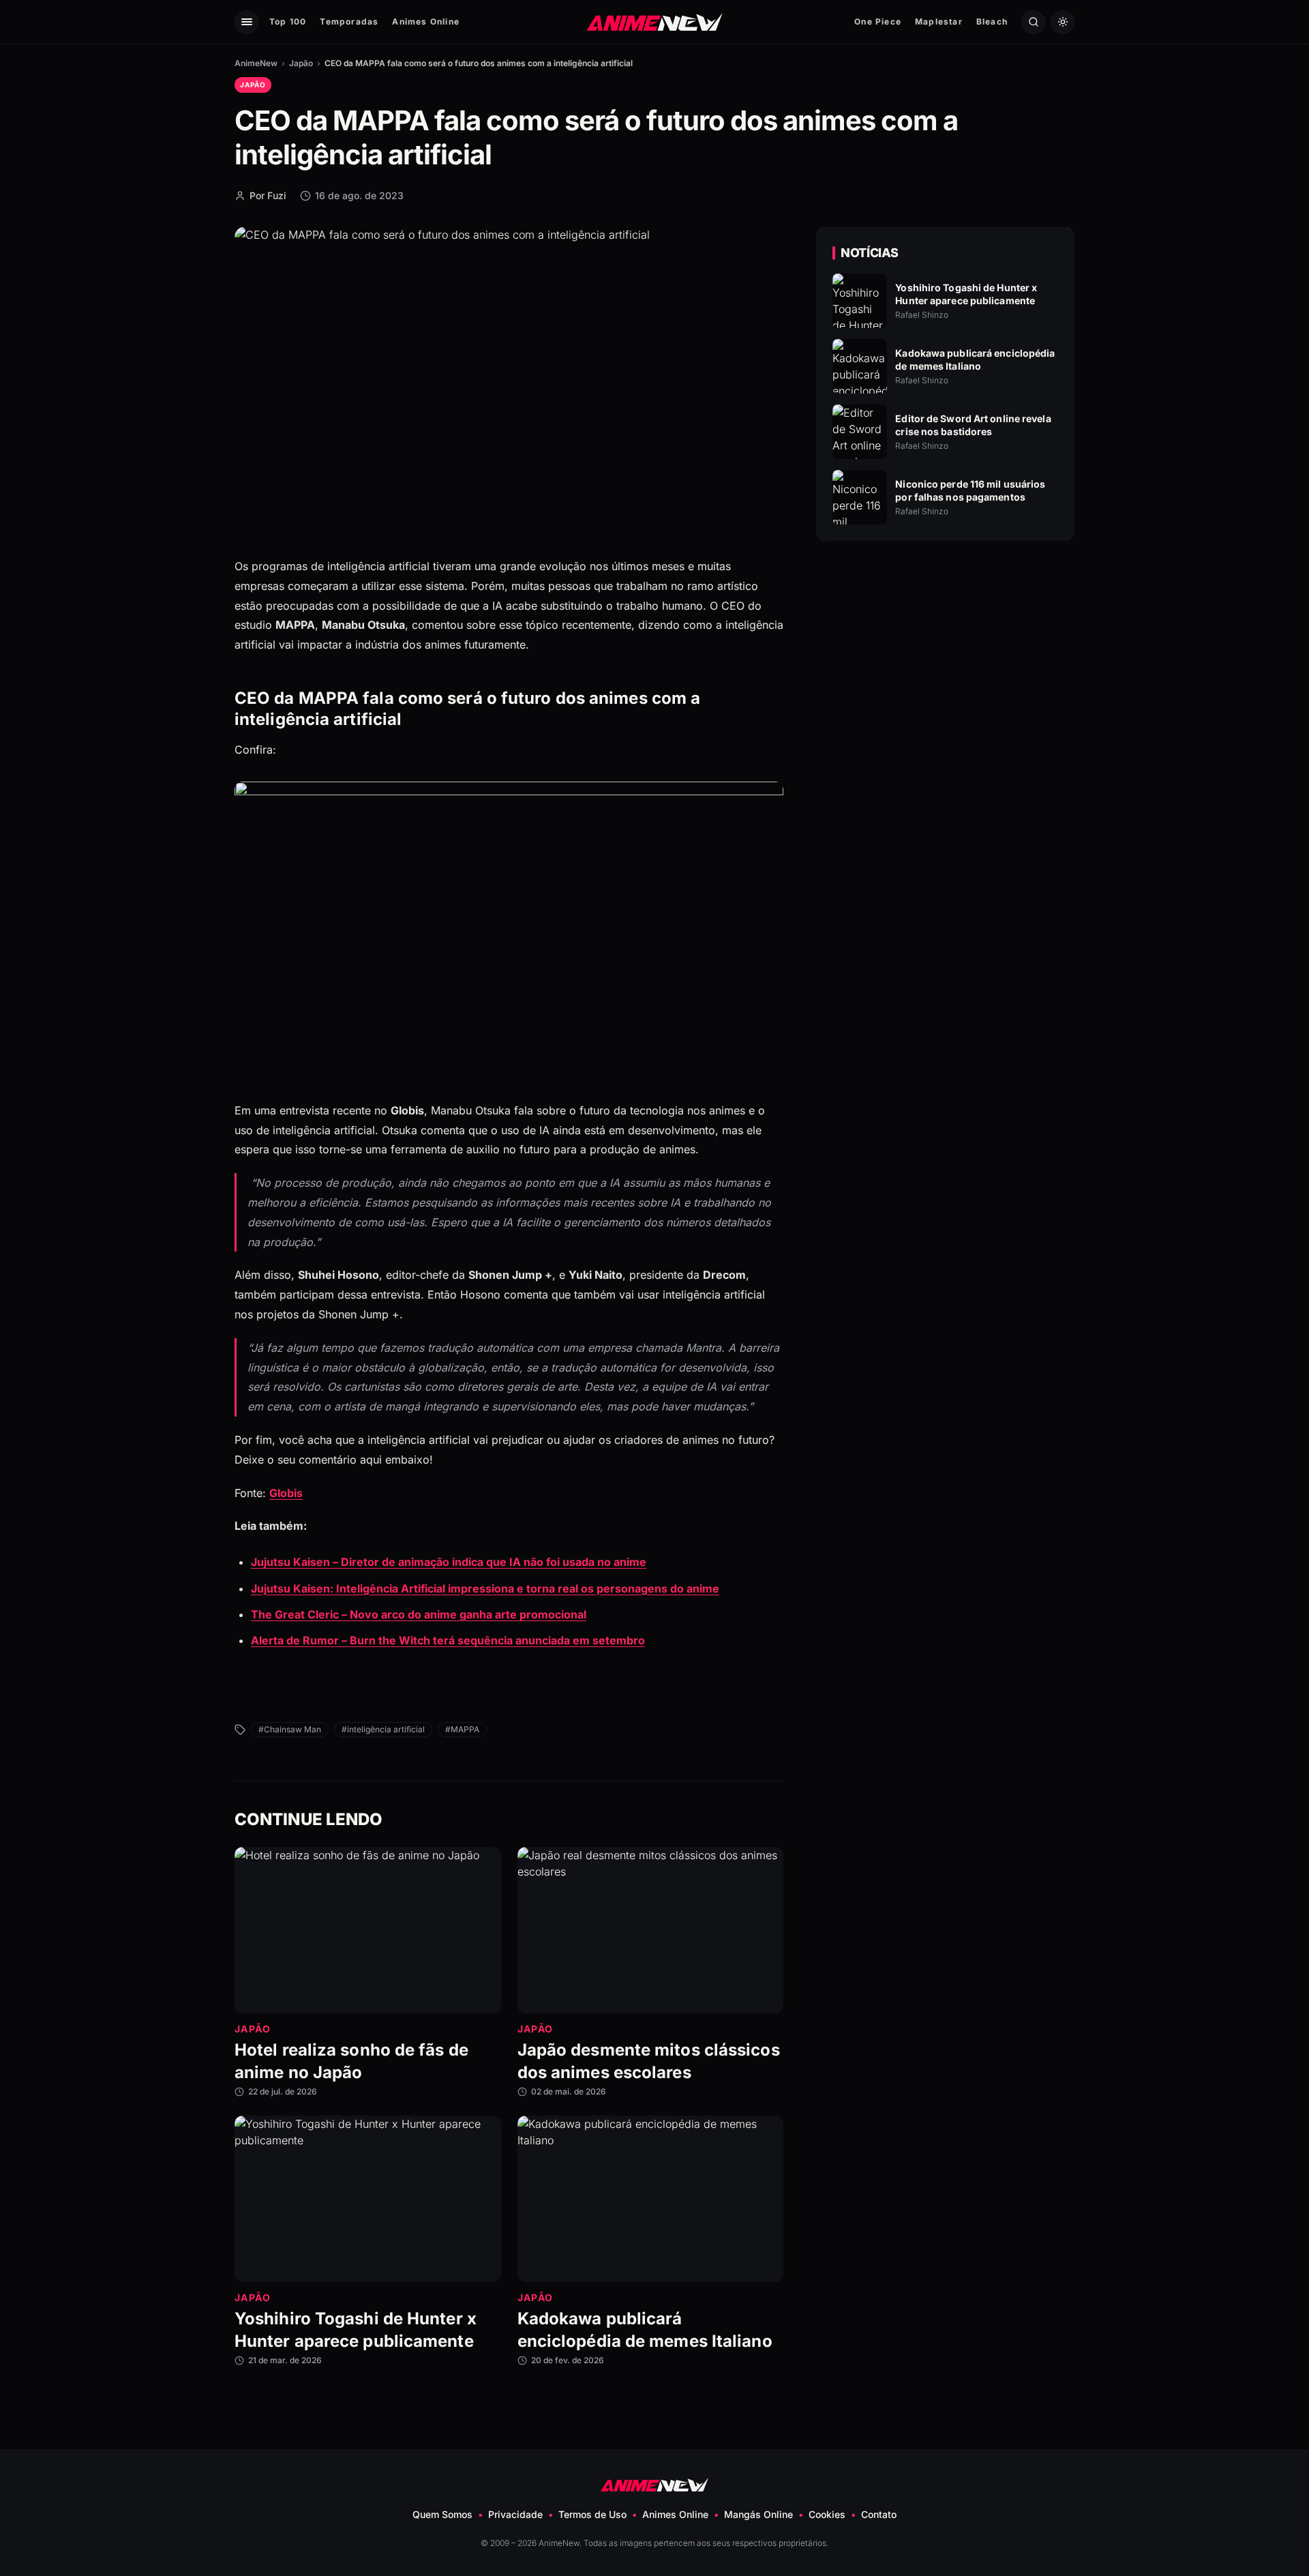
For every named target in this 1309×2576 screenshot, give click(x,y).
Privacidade (515, 2514)
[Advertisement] (946, 669)
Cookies (827, 2514)
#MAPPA (462, 1729)
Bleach (992, 21)
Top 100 (288, 21)
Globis (286, 1493)
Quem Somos (442, 2514)
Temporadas (349, 21)
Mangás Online (758, 2514)
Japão (301, 63)
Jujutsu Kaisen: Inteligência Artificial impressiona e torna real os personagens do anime (485, 1588)
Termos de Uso (592, 2514)
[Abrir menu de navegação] (246, 22)
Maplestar (939, 21)
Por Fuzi (268, 195)
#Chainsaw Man (290, 1729)
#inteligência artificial (383, 1729)
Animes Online (426, 21)
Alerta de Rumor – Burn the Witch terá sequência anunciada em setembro (448, 1640)
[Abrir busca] (1033, 22)
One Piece (878, 21)
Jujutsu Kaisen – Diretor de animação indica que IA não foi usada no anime (449, 1562)
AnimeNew (256, 63)
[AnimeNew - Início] (655, 21)
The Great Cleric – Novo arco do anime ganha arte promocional (419, 1614)
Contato (879, 2514)
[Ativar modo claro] (1063, 22)
